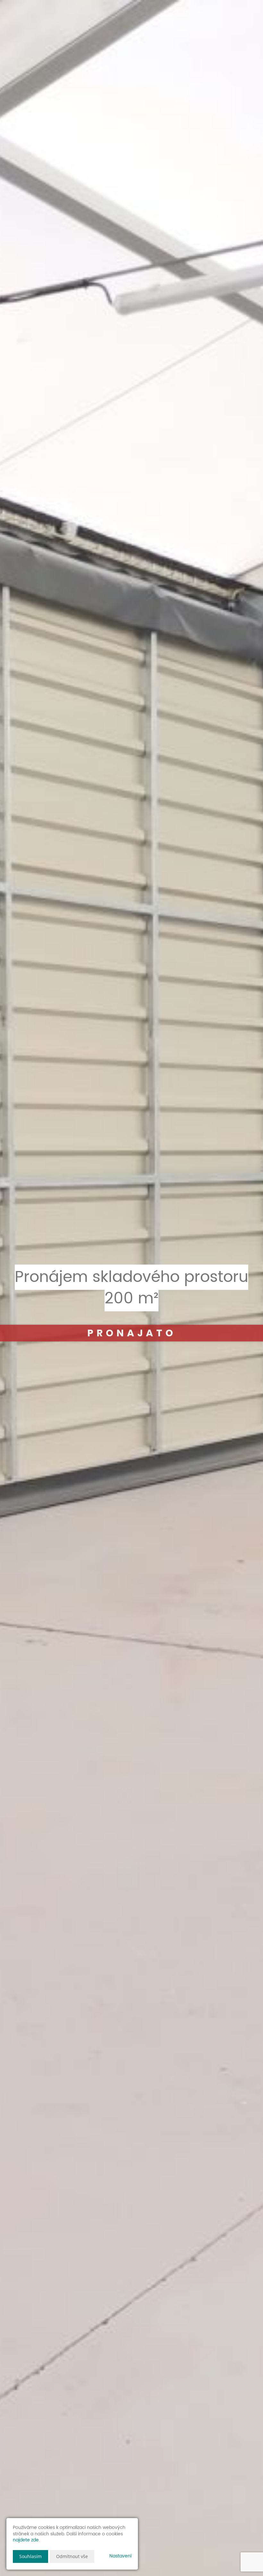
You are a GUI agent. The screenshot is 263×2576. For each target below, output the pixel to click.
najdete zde (26, 2540)
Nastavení (120, 2556)
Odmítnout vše (72, 2556)
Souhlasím (30, 2556)
